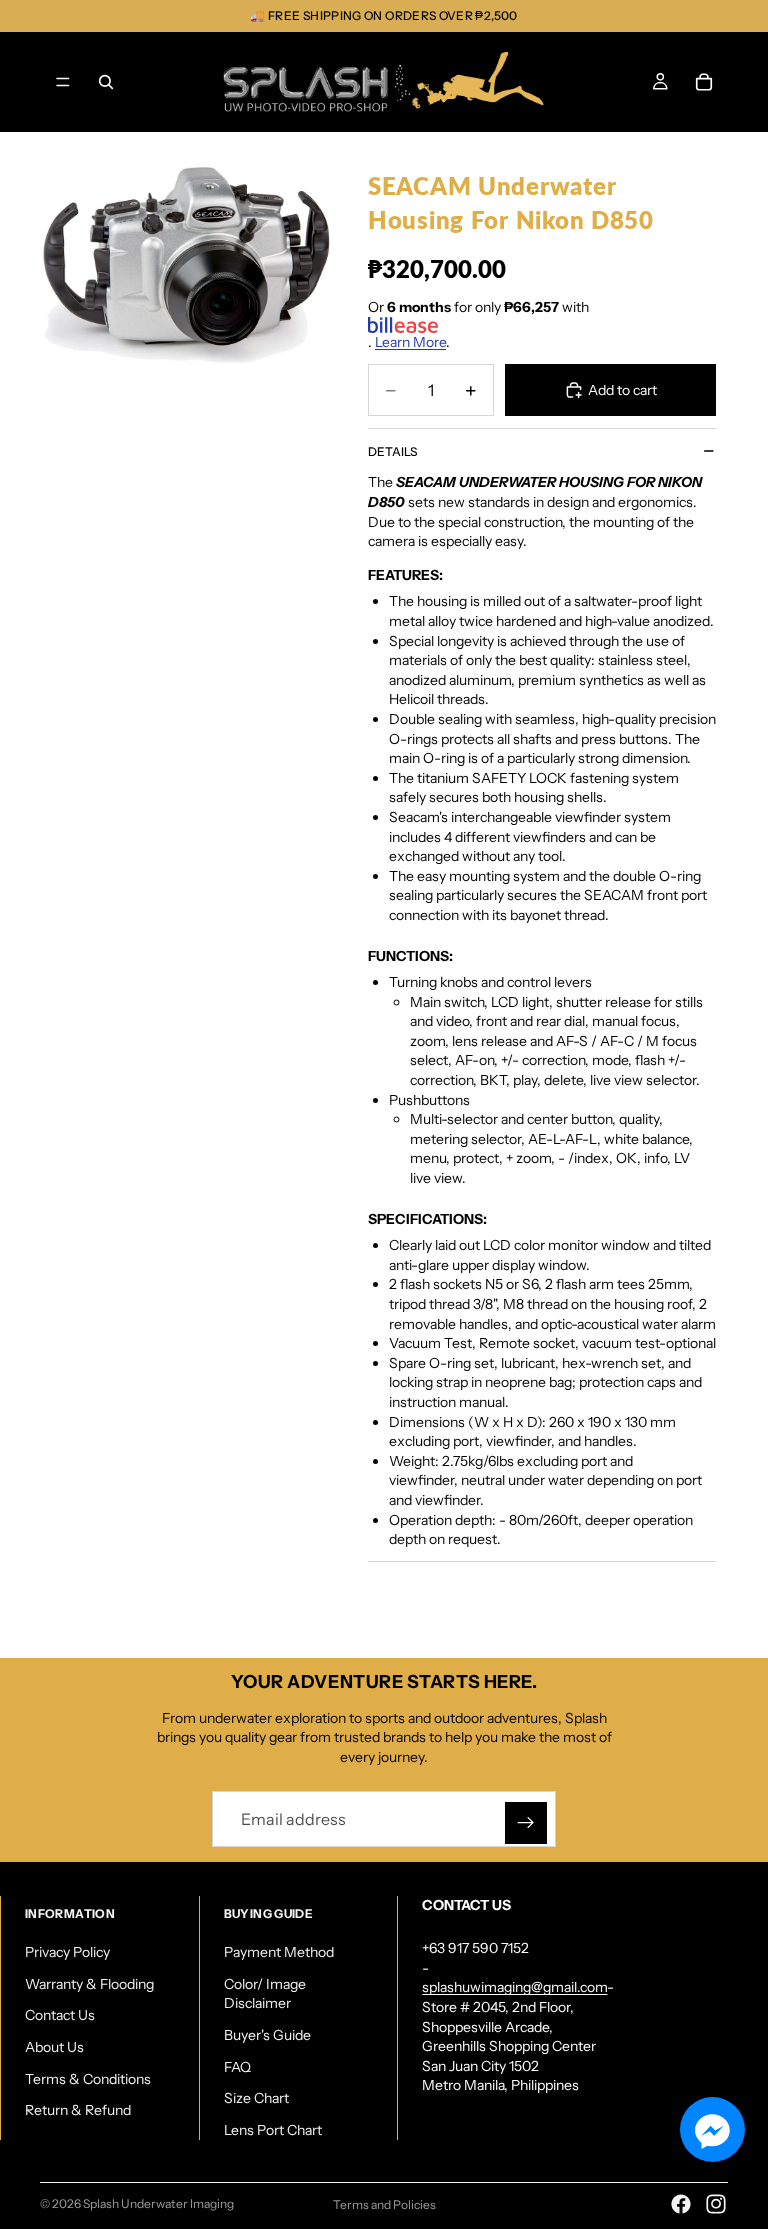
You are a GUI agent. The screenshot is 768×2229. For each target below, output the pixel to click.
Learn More (410, 342)
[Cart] (704, 82)
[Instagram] (716, 2204)
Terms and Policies (384, 2204)
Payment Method (279, 1952)
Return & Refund (78, 2110)
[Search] (106, 82)
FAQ (237, 2066)
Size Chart (256, 2098)
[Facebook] (681, 2204)
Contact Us (60, 2015)
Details (392, 451)
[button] (712, 2129)
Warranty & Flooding (89, 1984)
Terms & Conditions (88, 2078)
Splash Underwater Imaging (158, 2203)
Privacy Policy (67, 1952)
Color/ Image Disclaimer (265, 1994)
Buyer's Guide (267, 2035)
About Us (54, 2047)
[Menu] (63, 82)
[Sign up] (526, 1823)
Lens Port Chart (273, 2130)
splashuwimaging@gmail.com (514, 1987)
